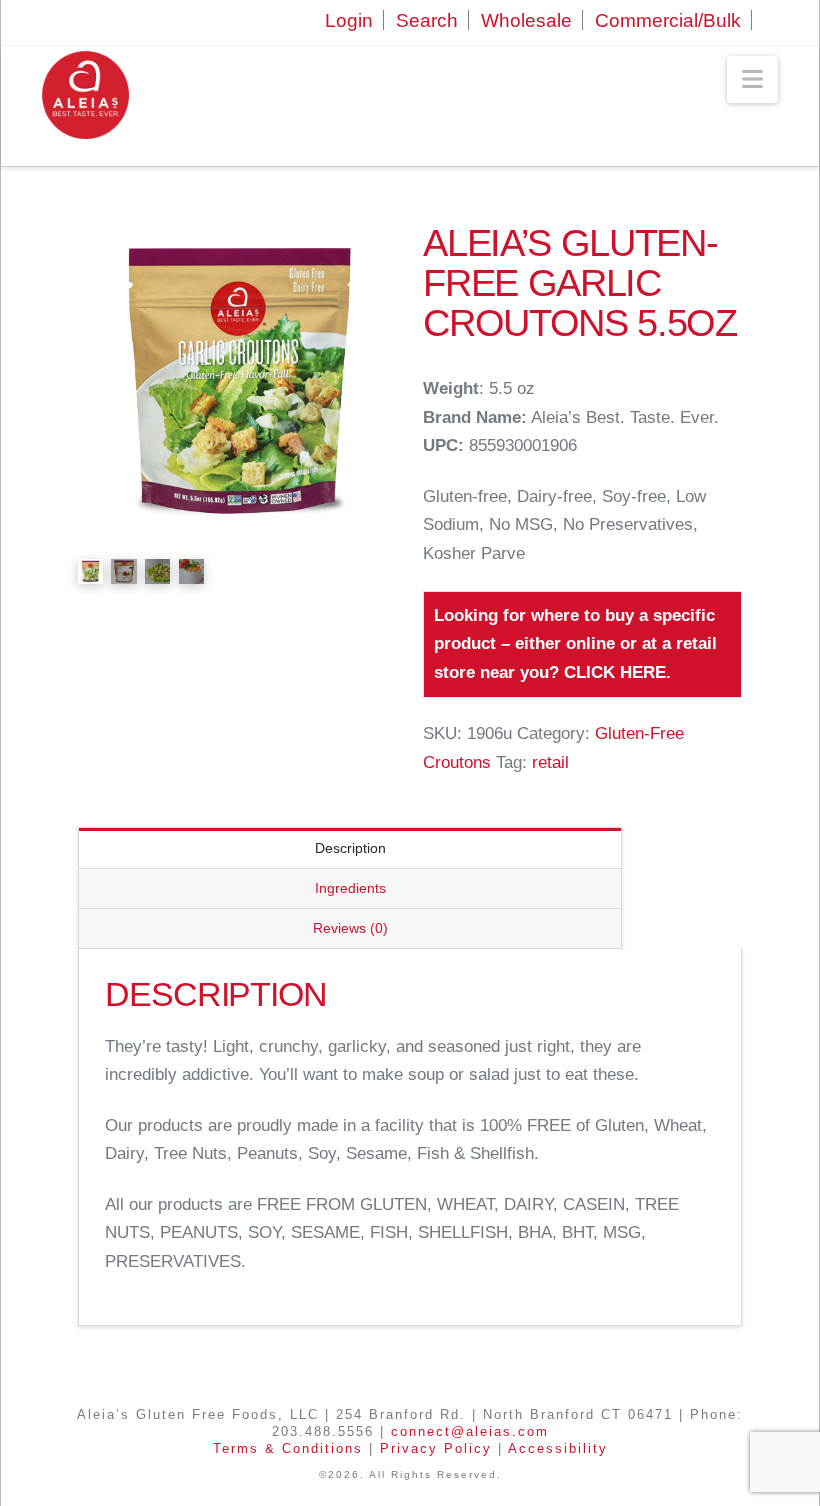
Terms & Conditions (288, 1448)
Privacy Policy (436, 1448)
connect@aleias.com (470, 1431)
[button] (752, 79)
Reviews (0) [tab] (350, 928)
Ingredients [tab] (350, 888)
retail (550, 762)
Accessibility (558, 1448)
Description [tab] (350, 848)
